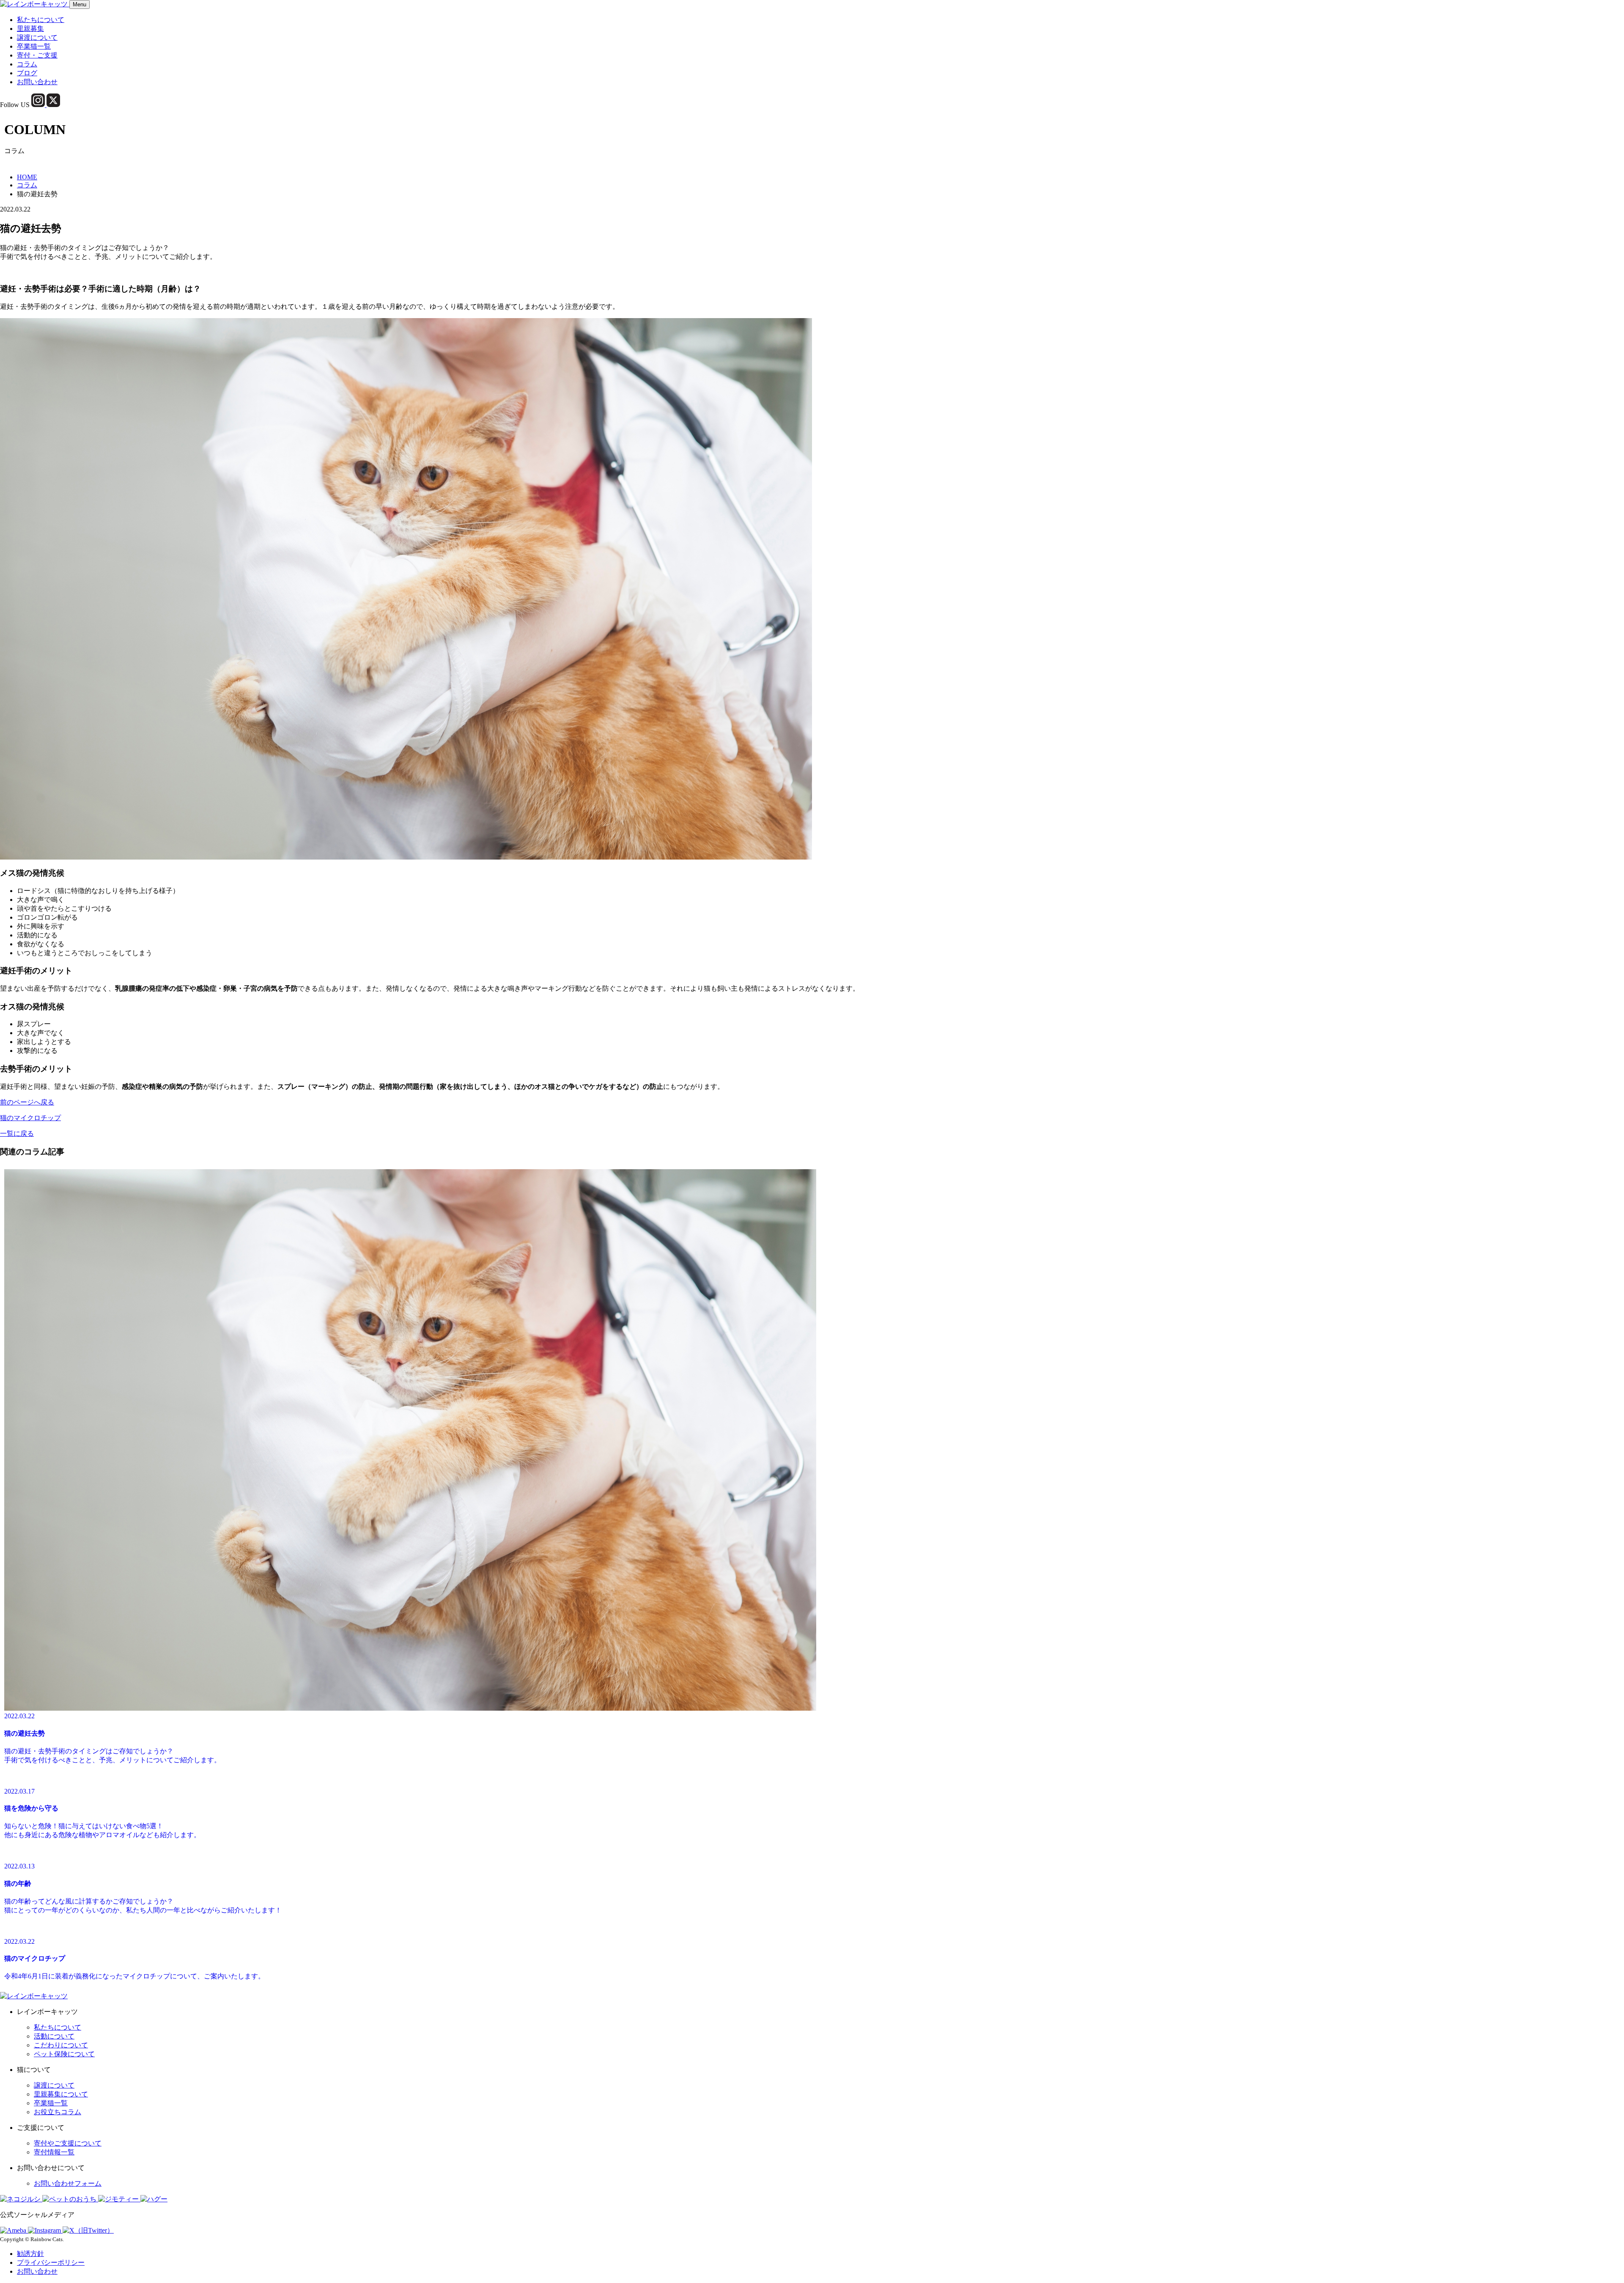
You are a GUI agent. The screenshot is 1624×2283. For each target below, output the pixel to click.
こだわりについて (61, 2045)
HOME (27, 177)
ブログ (27, 73)
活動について (54, 2036)
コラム (27, 64)
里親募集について (61, 2094)
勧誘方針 (30, 2254)
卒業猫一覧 (34, 46)
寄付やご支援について (68, 2143)
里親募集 (30, 29)
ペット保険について (64, 2054)
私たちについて (41, 20)
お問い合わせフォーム (68, 2183)
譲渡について (37, 37)
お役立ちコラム (58, 2112)
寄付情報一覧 (54, 2152)
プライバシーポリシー (51, 2262)
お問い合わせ (37, 82)
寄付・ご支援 (37, 55)
